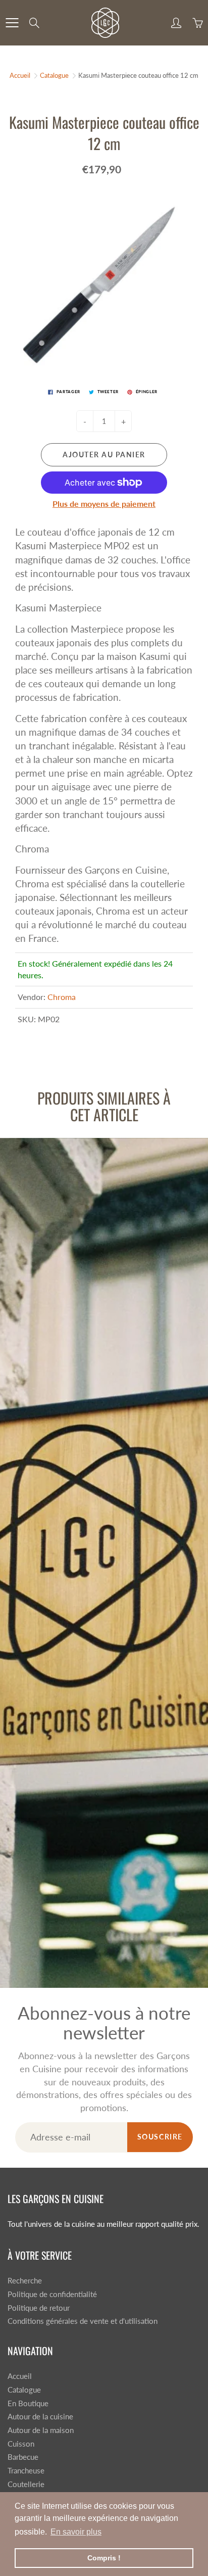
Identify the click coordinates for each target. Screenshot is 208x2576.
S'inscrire (159, 136)
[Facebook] (90, 169)
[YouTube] (133, 169)
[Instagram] (111, 169)
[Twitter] (68, 169)
